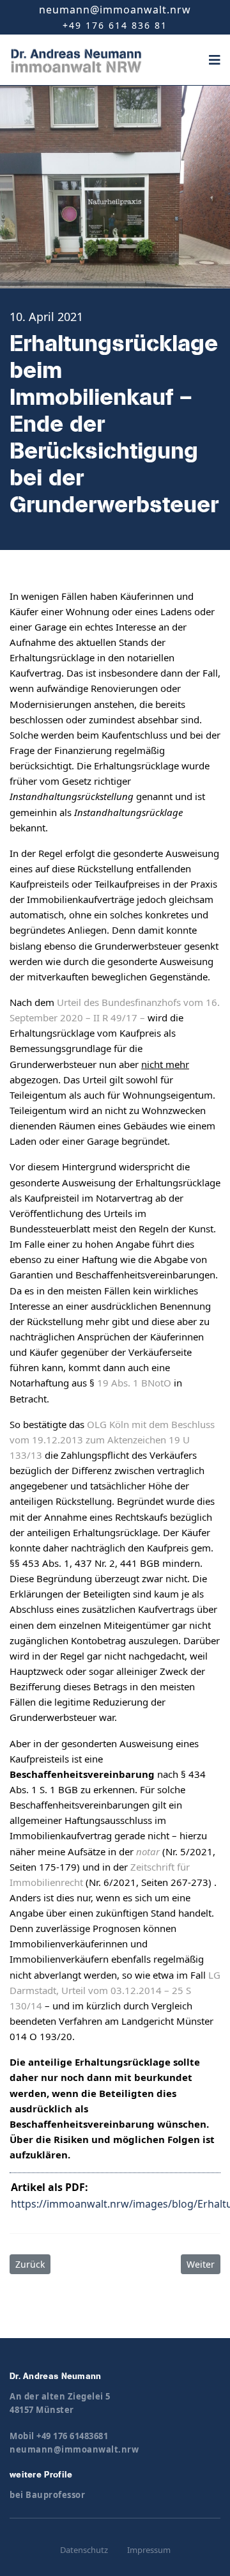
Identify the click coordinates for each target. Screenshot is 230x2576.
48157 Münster (42, 2410)
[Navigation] (215, 60)
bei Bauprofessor (47, 2495)
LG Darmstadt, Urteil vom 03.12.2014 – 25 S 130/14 (115, 1990)
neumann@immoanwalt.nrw (115, 10)
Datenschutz (84, 2550)
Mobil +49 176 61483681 (59, 2436)
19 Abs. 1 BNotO (133, 1383)
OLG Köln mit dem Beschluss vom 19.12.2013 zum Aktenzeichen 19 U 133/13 (112, 1440)
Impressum (149, 2550)
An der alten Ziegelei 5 (60, 2396)
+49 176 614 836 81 (115, 25)
